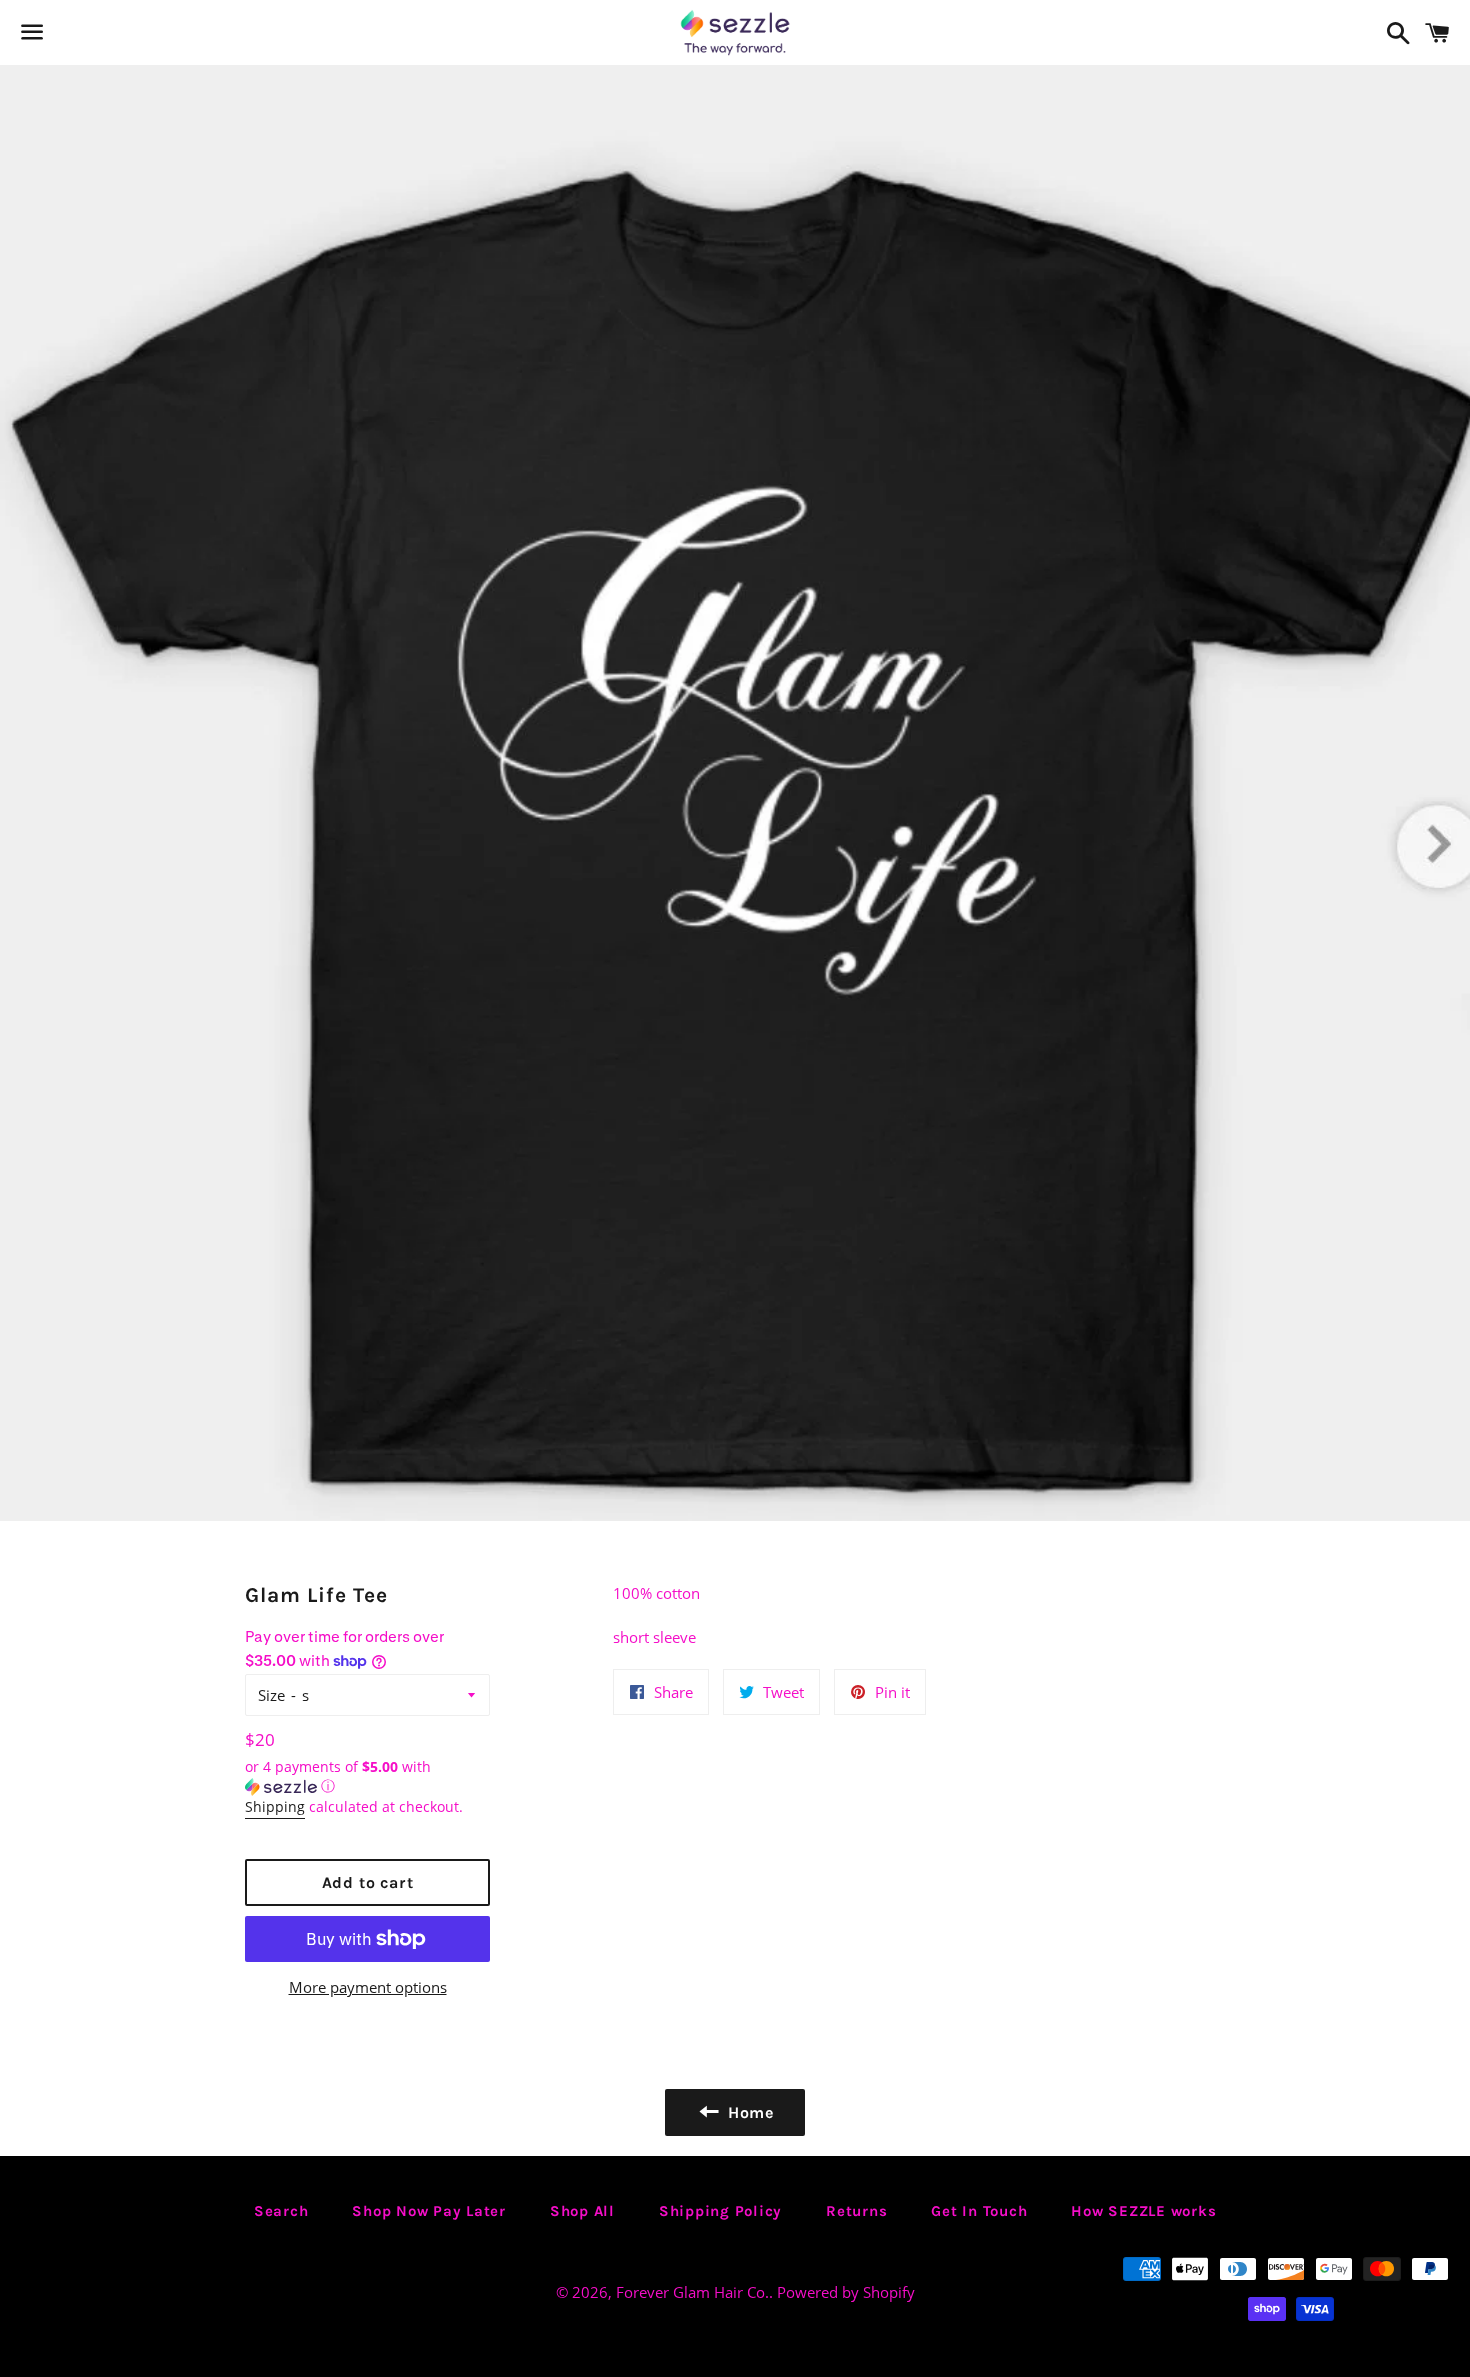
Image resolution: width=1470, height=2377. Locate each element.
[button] (367, 1777)
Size (271, 1695)
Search (281, 2211)
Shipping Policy (720, 2211)
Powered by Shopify (846, 2292)
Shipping (275, 1806)
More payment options (368, 1987)
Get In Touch (979, 2211)
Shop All (582, 2211)
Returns (856, 2211)
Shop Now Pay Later (429, 2211)
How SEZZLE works (1143, 2211)
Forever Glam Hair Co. (692, 2292)
